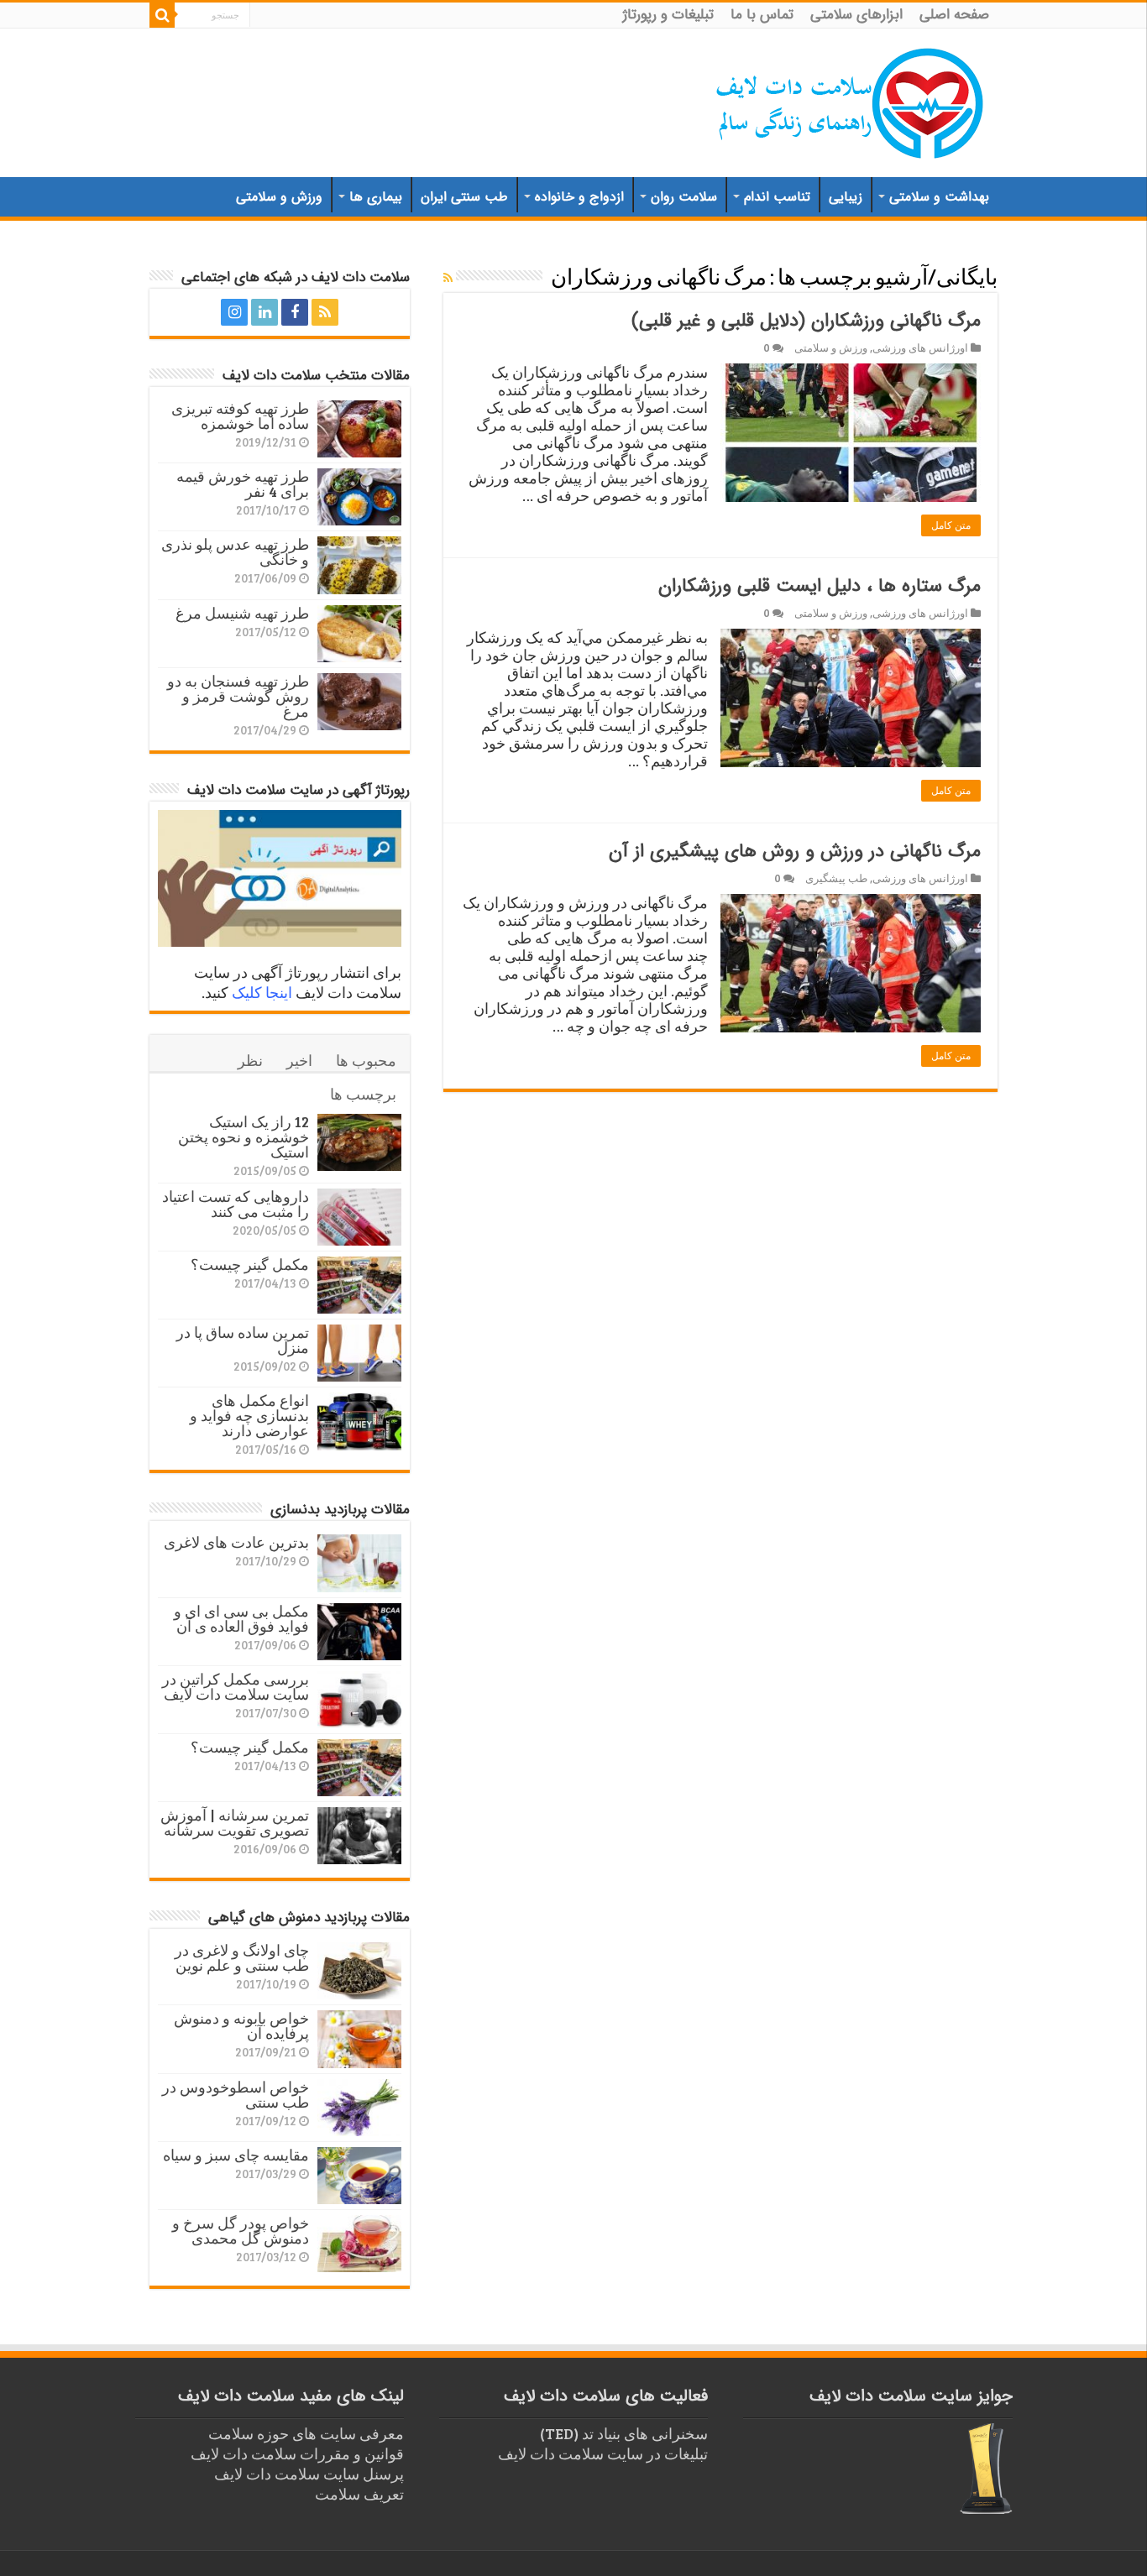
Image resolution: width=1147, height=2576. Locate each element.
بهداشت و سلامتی (939, 197)
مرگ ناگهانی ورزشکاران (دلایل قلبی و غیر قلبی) (806, 321)
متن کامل (951, 525)
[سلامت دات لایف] (851, 100)
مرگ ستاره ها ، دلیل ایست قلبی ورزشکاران (820, 586)
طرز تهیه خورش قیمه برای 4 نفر (243, 483)
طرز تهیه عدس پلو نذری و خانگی (235, 551)
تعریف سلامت (359, 2494)
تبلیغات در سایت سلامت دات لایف (603, 2453)
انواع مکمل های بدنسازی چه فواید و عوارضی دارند (249, 1415)
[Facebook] (295, 312)
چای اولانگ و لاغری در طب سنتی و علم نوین (242, 1957)
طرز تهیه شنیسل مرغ (242, 613)
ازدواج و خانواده (579, 197)
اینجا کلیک (262, 992)
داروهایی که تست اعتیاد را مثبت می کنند (236, 1204)
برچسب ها (363, 1094)
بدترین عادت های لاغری (236, 1542)
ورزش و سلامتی (279, 197)
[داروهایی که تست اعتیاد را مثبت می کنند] (359, 1217)
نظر (250, 1060)
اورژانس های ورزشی (920, 347)
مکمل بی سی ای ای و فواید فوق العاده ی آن (241, 1618)
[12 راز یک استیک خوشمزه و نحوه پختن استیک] (359, 1142)
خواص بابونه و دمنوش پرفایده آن (241, 2025)
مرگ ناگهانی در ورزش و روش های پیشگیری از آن (795, 851)
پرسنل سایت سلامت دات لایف (309, 2474)
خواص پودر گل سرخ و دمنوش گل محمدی (241, 2230)
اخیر (299, 1060)
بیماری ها (376, 197)
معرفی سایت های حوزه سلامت (306, 2433)
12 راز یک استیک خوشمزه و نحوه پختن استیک (244, 1136)
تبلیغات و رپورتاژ (668, 15)
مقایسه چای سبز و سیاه (236, 2155)
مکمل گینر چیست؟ (250, 1264)
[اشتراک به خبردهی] (448, 277)
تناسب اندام (777, 197)
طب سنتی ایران (464, 197)
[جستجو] (162, 15)
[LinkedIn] (264, 312)
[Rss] (325, 312)
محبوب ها (366, 1060)
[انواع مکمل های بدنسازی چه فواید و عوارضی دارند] (359, 1421)
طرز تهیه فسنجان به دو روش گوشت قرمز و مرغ (238, 696)
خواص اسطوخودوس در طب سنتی (236, 2094)
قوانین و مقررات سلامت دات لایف (297, 2453)
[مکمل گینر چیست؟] (359, 1285)
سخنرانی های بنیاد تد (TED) (624, 2433)
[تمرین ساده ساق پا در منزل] (359, 1353)
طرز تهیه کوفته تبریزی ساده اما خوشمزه (240, 415)
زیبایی (846, 197)
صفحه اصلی (954, 15)
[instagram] (234, 312)
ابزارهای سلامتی (856, 15)
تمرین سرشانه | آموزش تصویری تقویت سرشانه (235, 1822)
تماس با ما (762, 15)
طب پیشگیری (836, 878)
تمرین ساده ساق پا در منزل (243, 1340)
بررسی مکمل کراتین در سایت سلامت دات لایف (236, 1686)
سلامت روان (684, 197)
